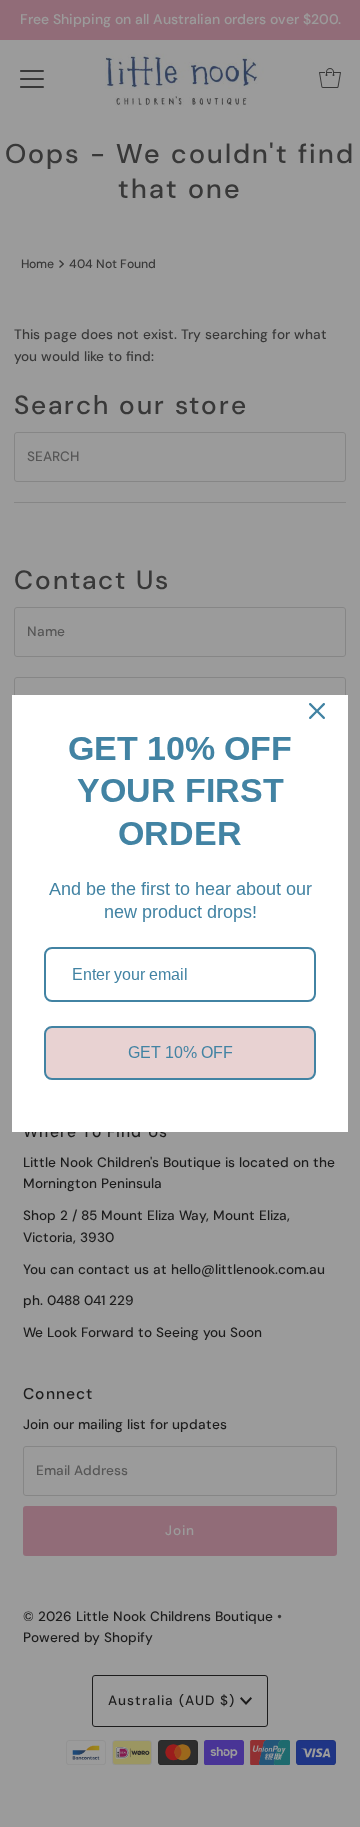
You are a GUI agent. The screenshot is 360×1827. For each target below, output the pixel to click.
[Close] (317, 711)
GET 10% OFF (180, 1052)
